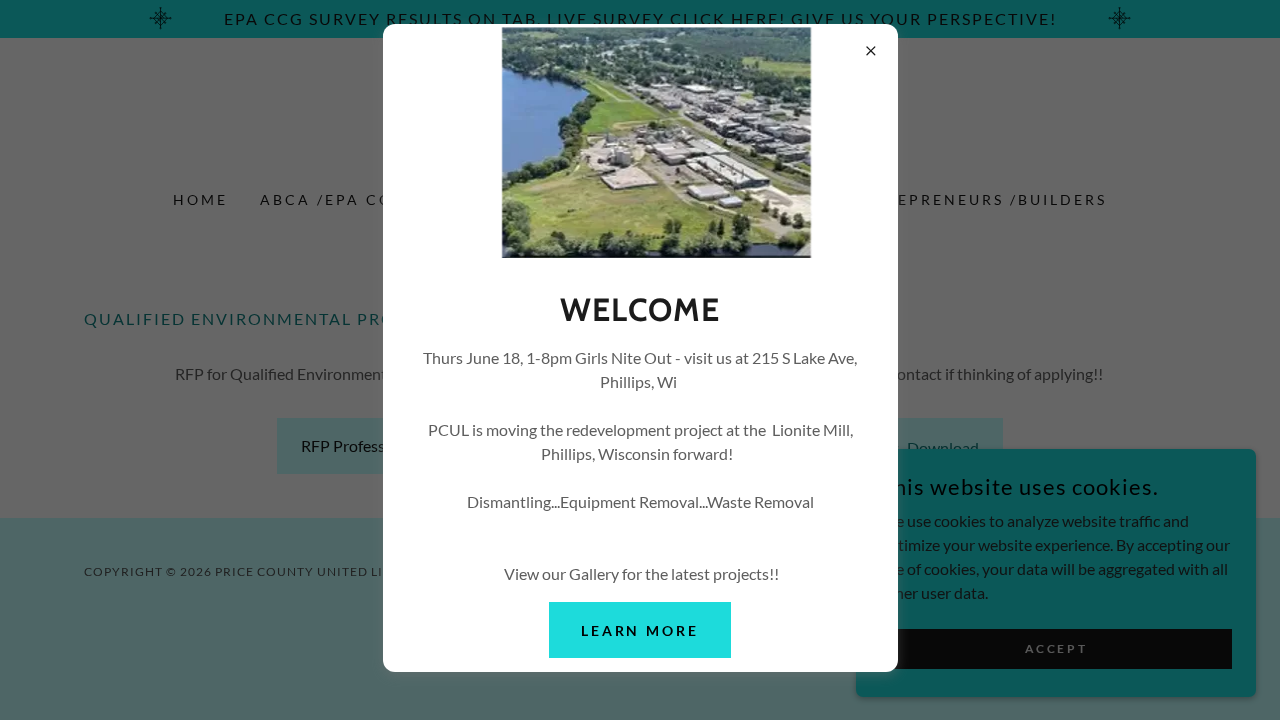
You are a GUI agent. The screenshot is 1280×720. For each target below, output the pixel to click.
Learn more (640, 630)
